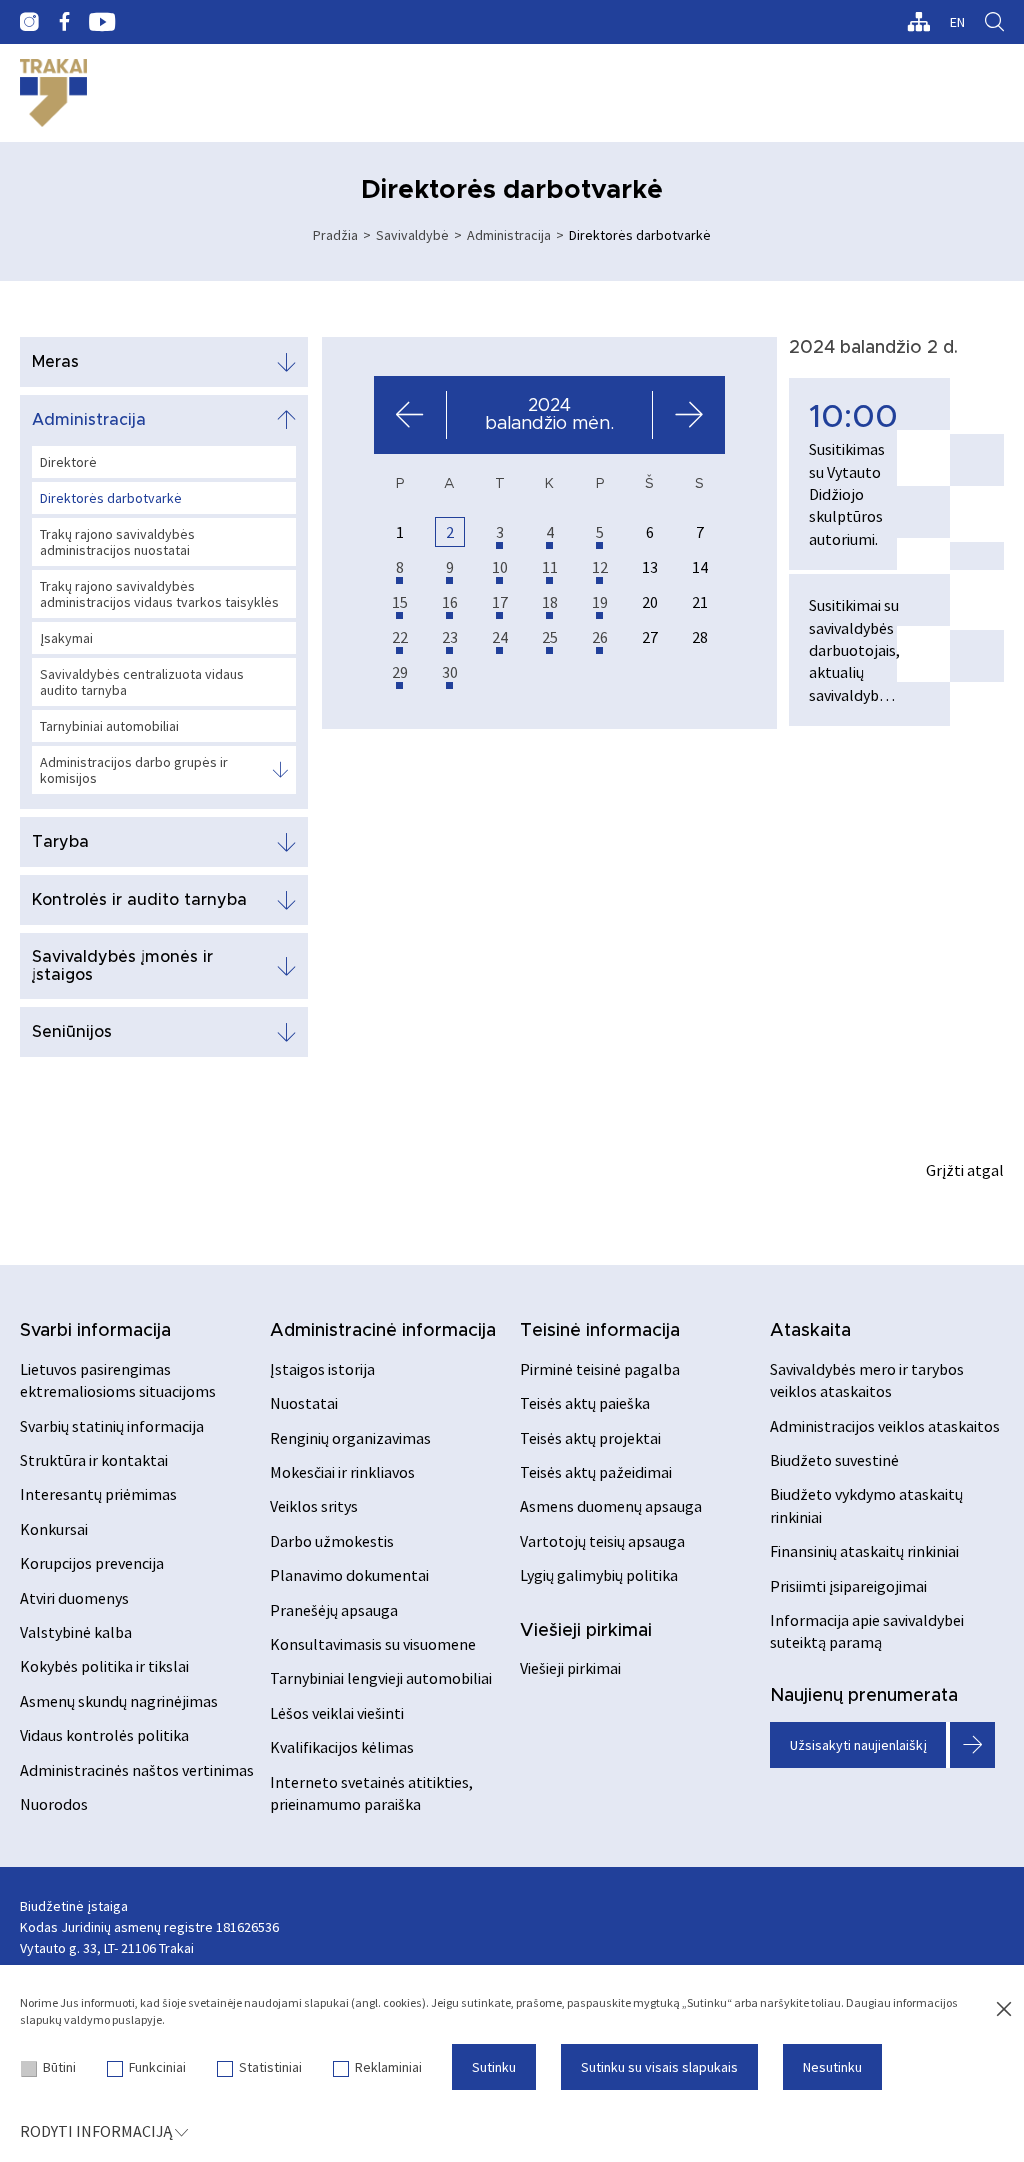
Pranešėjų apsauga (334, 1610)
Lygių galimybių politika (599, 1575)
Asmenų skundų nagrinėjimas (119, 1701)
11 (550, 567)
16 (450, 602)
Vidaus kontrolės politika (104, 1735)
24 (500, 637)
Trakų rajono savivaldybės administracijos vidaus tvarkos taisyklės (159, 594)
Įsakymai (66, 638)
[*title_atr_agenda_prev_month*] (410, 415)
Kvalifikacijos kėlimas (342, 1747)
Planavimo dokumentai (349, 1575)
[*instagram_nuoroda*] (29, 22)
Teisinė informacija (600, 1331)
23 (450, 637)
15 (400, 602)
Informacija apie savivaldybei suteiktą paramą (867, 1631)
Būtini (59, 2067)
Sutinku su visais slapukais (659, 2067)
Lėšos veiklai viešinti (337, 1713)
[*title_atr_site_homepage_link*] (53, 93)
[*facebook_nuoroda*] (64, 22)
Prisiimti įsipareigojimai (848, 1586)
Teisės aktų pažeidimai (596, 1472)
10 (500, 567)
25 (550, 637)
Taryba (60, 842)
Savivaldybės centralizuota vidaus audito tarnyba (142, 682)
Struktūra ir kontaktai (94, 1460)
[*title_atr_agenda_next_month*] (688, 415)
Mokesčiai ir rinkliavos (342, 1472)
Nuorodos (54, 1804)
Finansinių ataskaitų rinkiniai (864, 1551)
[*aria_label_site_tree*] (918, 22)
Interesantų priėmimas (98, 1494)
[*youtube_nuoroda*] (102, 22)
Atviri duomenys (74, 1598)
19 (600, 602)
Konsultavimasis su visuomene (373, 1644)
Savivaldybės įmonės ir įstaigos (122, 966)
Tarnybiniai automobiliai (109, 726)
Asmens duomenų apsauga (611, 1506)
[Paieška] (994, 22)
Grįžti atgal (965, 1170)
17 (500, 602)
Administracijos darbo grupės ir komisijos (134, 770)
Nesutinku (832, 2067)
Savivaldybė (412, 235)
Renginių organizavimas (350, 1438)
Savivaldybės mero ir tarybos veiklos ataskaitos (867, 1380)
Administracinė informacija (383, 1331)
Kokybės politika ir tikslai (104, 1666)
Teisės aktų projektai (590, 1438)
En (957, 22)
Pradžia (335, 235)
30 (450, 672)
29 (400, 672)
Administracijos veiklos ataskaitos (885, 1426)
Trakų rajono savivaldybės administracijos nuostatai (117, 542)
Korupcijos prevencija (92, 1563)
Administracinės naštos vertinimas (137, 1770)
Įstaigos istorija (322, 1369)
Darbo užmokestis (332, 1541)
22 (400, 637)
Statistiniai (270, 2067)
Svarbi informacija (95, 1331)
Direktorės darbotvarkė (111, 498)
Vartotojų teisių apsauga (602, 1541)
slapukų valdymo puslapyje (91, 2019)
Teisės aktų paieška (585, 1403)
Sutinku (494, 2067)
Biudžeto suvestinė (834, 1460)
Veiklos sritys (314, 1506)
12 (600, 567)
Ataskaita (810, 1331)
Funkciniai (157, 2067)
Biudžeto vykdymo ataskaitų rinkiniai (866, 1505)
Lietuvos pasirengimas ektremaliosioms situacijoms (118, 1380)
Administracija (509, 235)
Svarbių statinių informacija (112, 1426)
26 (600, 637)
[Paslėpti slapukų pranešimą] (1004, 2010)
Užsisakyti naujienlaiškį (858, 1745)
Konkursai (54, 1529)
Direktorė (68, 462)
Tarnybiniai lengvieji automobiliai (381, 1678)
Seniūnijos (72, 1032)
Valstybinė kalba (76, 1632)
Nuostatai (304, 1403)
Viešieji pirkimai (586, 1631)
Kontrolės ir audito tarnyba (139, 900)
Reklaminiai (388, 2067)
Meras (55, 362)
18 (550, 602)
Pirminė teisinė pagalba (600, 1369)
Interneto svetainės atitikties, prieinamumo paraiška (371, 1793)
